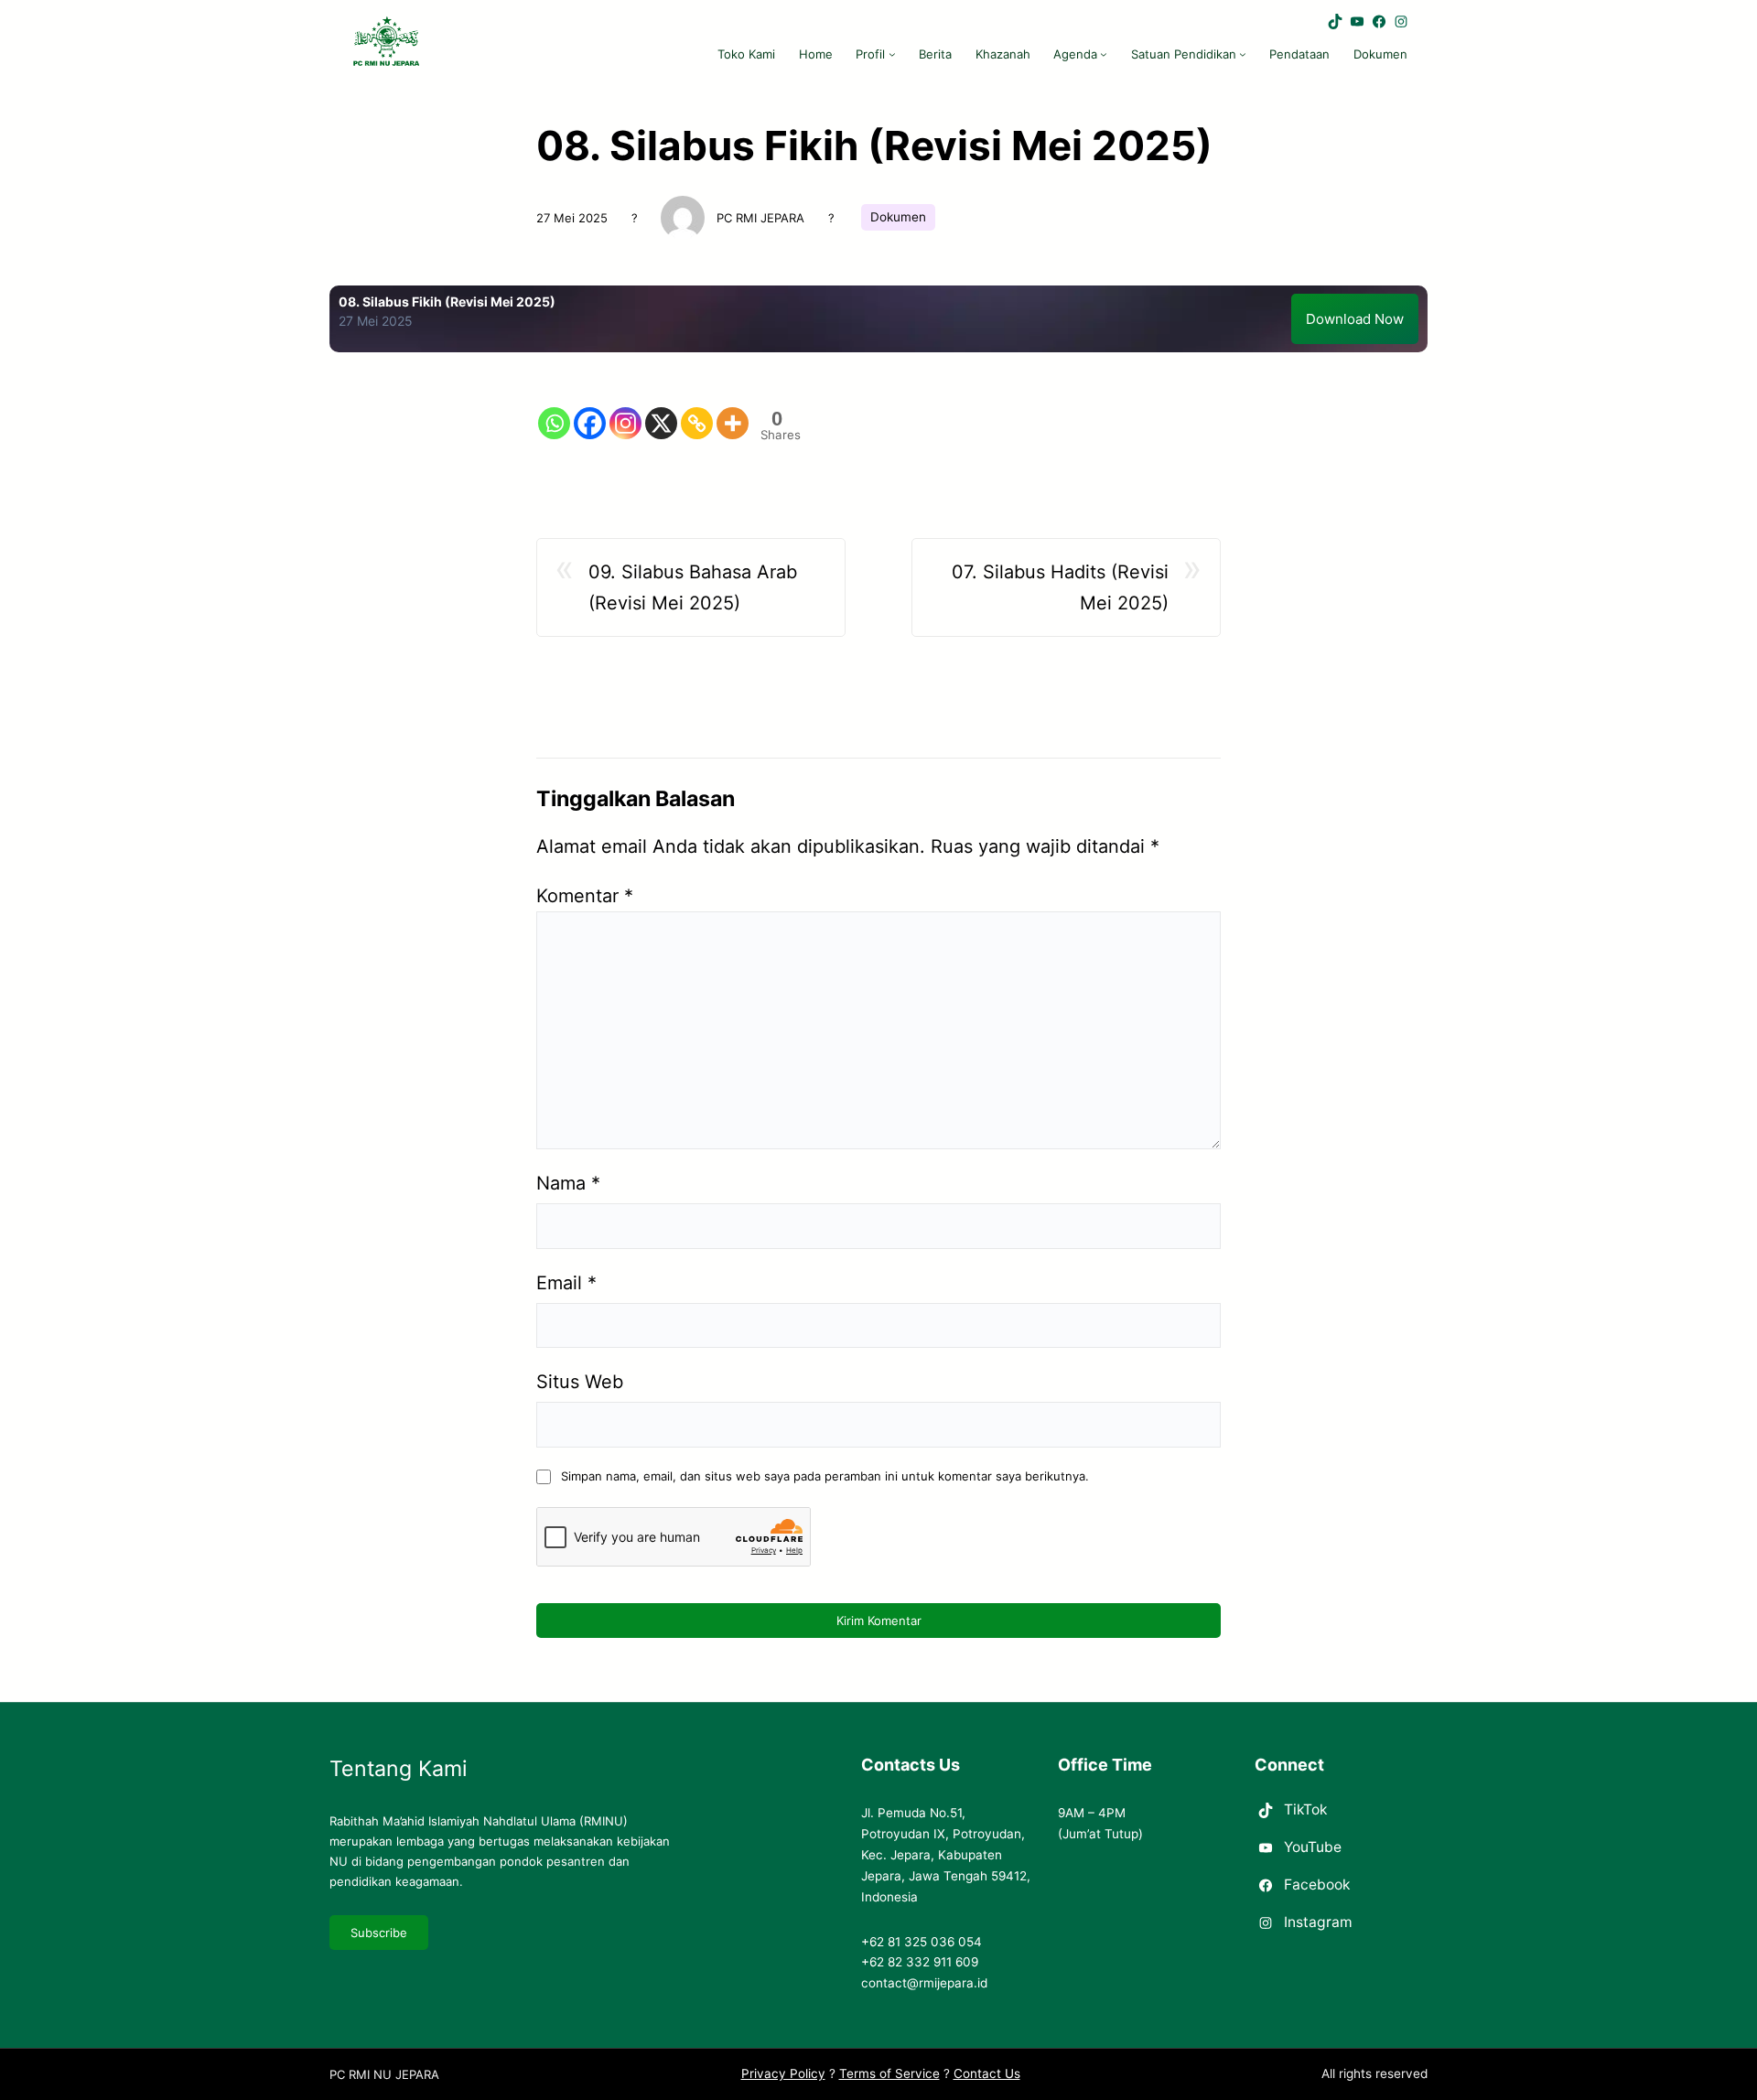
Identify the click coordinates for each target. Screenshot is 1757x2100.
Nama (568, 1183)
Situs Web (580, 1382)
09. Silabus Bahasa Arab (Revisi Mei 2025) (693, 587)
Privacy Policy (783, 2073)
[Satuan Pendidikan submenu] (1243, 54)
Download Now (1355, 319)
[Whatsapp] (554, 409)
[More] (733, 409)
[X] (661, 409)
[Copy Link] (697, 409)
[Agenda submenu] (1104, 54)
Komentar (585, 896)
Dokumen (898, 217)
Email (566, 1283)
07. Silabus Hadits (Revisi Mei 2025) (1060, 587)
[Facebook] (590, 409)
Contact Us (987, 2073)
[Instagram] (625, 409)
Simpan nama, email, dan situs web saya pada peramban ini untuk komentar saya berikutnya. (825, 1476)
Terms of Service (889, 2073)
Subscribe (379, 1933)
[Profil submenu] (892, 54)
